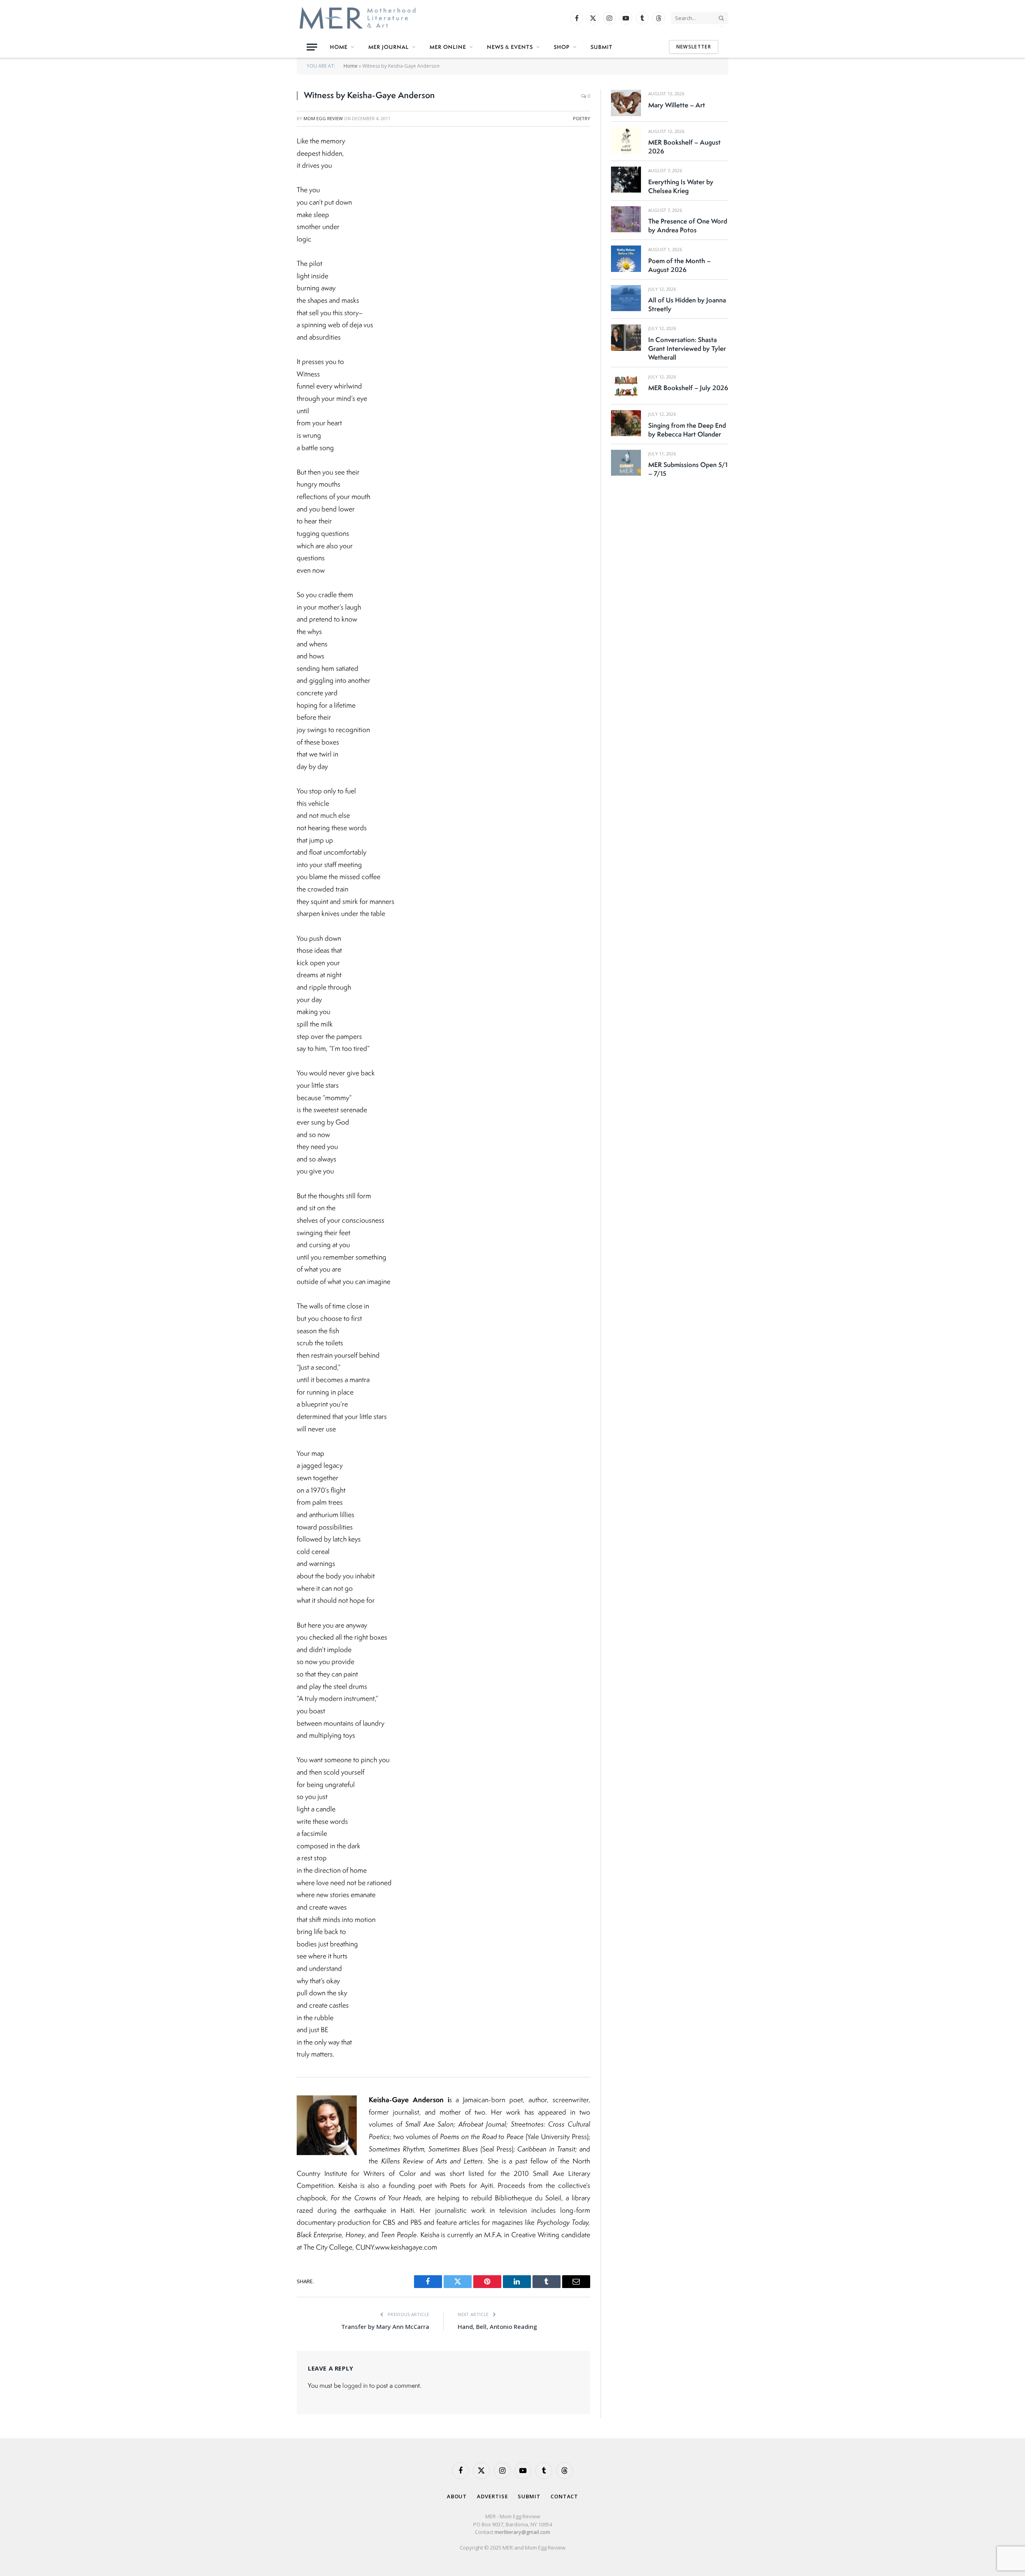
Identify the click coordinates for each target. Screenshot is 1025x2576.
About (457, 2496)
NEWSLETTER (694, 47)
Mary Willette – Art (677, 105)
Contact (564, 2496)
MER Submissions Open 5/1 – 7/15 (688, 469)
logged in (355, 2385)
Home (339, 47)
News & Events (510, 47)
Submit (602, 47)
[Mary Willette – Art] (626, 103)
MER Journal (389, 47)
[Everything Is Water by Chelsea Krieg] (626, 180)
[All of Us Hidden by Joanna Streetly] (626, 298)
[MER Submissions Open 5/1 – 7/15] (626, 463)
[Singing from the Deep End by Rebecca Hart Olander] (626, 423)
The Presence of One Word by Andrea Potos (688, 225)
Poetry (582, 118)
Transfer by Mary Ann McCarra (385, 2326)
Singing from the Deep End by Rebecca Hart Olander (687, 430)
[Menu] (312, 47)
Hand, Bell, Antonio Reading (497, 2326)
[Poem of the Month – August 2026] (626, 259)
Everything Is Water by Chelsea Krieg (681, 186)
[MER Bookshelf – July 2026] (626, 386)
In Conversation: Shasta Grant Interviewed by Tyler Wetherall (687, 348)
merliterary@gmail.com (522, 2532)
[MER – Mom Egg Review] (358, 18)
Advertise (492, 2496)
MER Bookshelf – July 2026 (688, 388)
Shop (562, 47)
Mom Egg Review (323, 118)
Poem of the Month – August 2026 (679, 265)
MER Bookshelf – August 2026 (684, 147)
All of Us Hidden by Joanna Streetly (687, 304)
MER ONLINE (448, 47)
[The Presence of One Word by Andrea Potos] (626, 219)
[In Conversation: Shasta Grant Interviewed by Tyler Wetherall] (626, 337)
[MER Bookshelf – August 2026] (626, 140)
